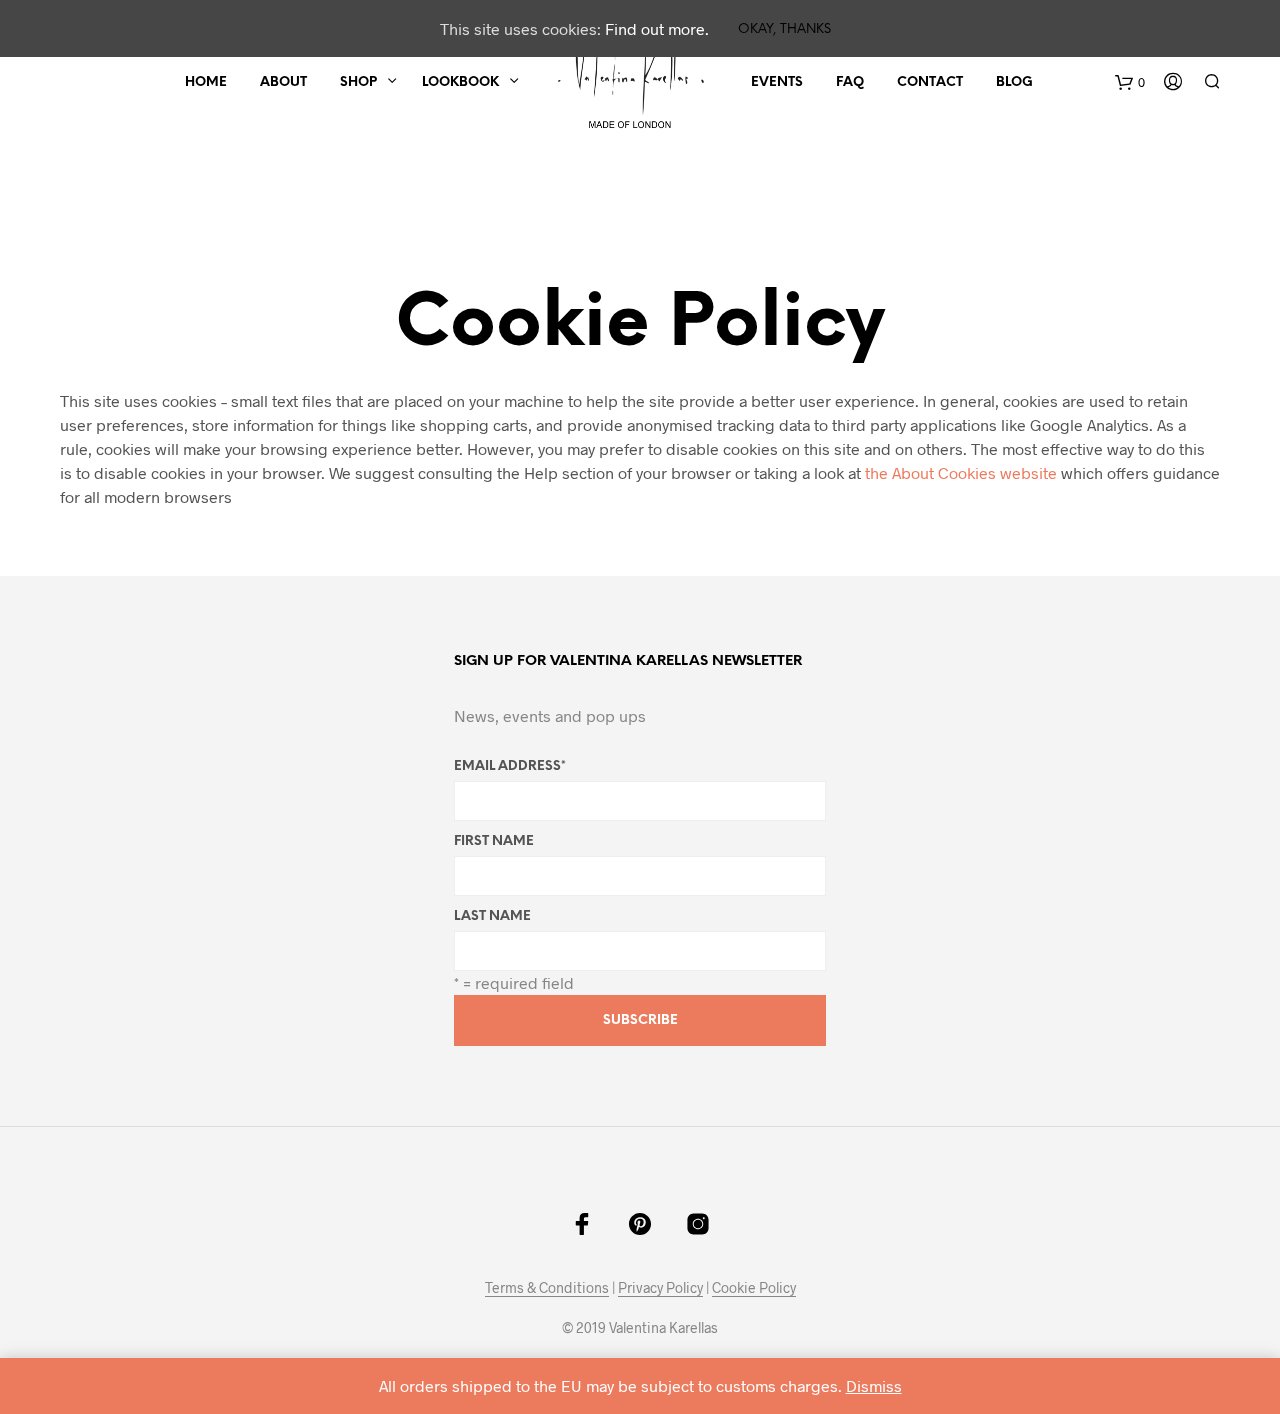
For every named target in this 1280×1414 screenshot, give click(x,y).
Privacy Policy (660, 1288)
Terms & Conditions (547, 1288)
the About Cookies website (961, 472)
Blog (1014, 82)
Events (777, 82)
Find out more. (657, 28)
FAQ (850, 82)
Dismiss (874, 1385)
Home (206, 82)
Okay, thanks (784, 29)
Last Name (492, 916)
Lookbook (460, 82)
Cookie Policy (754, 1288)
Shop (358, 82)
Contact (930, 82)
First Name (494, 841)
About (283, 82)
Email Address (510, 766)
